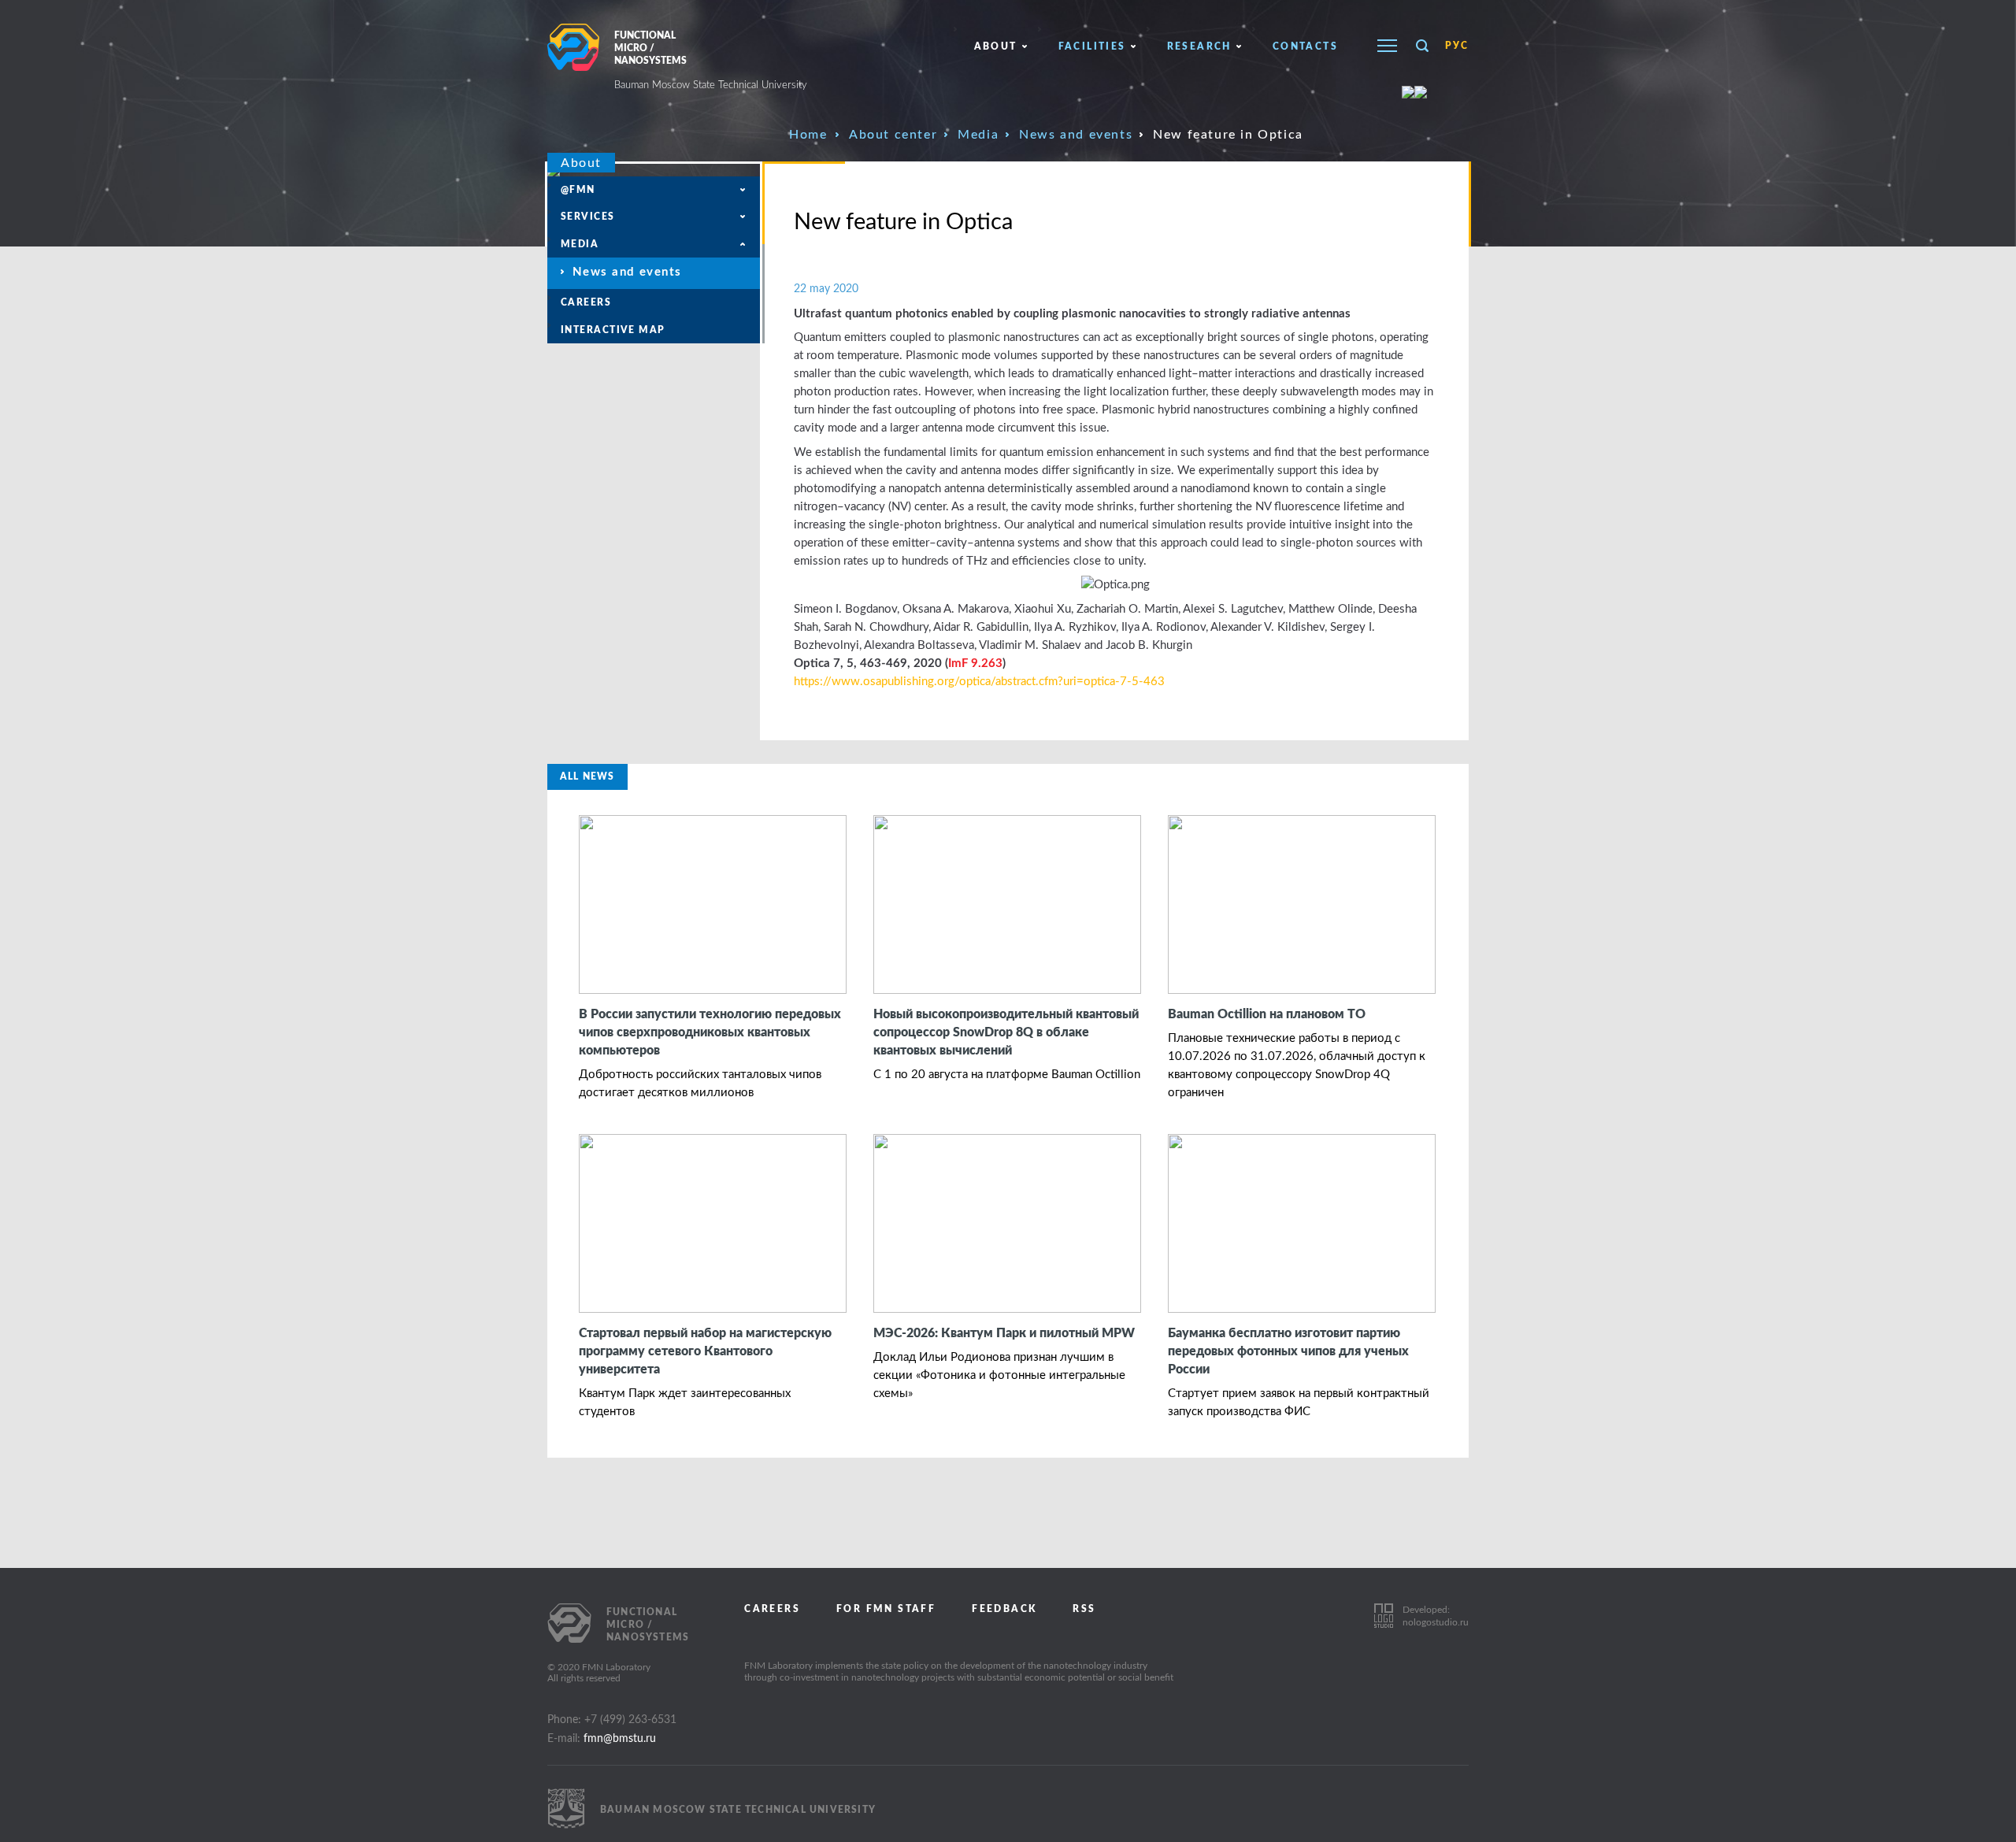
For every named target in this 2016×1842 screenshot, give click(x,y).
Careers (586, 302)
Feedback (1004, 1609)
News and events (1076, 135)
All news (587, 776)
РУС (1457, 46)
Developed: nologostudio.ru (1436, 1616)
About (996, 46)
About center (893, 135)
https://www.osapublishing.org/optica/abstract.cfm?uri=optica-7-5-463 (979, 682)
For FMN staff (886, 1609)
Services (588, 217)
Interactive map (613, 330)
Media (978, 135)
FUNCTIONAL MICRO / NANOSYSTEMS (711, 61)
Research (1199, 46)
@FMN (578, 190)
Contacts (1305, 46)
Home (808, 135)
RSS (1084, 1609)
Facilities (1092, 46)
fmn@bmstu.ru (620, 1739)
